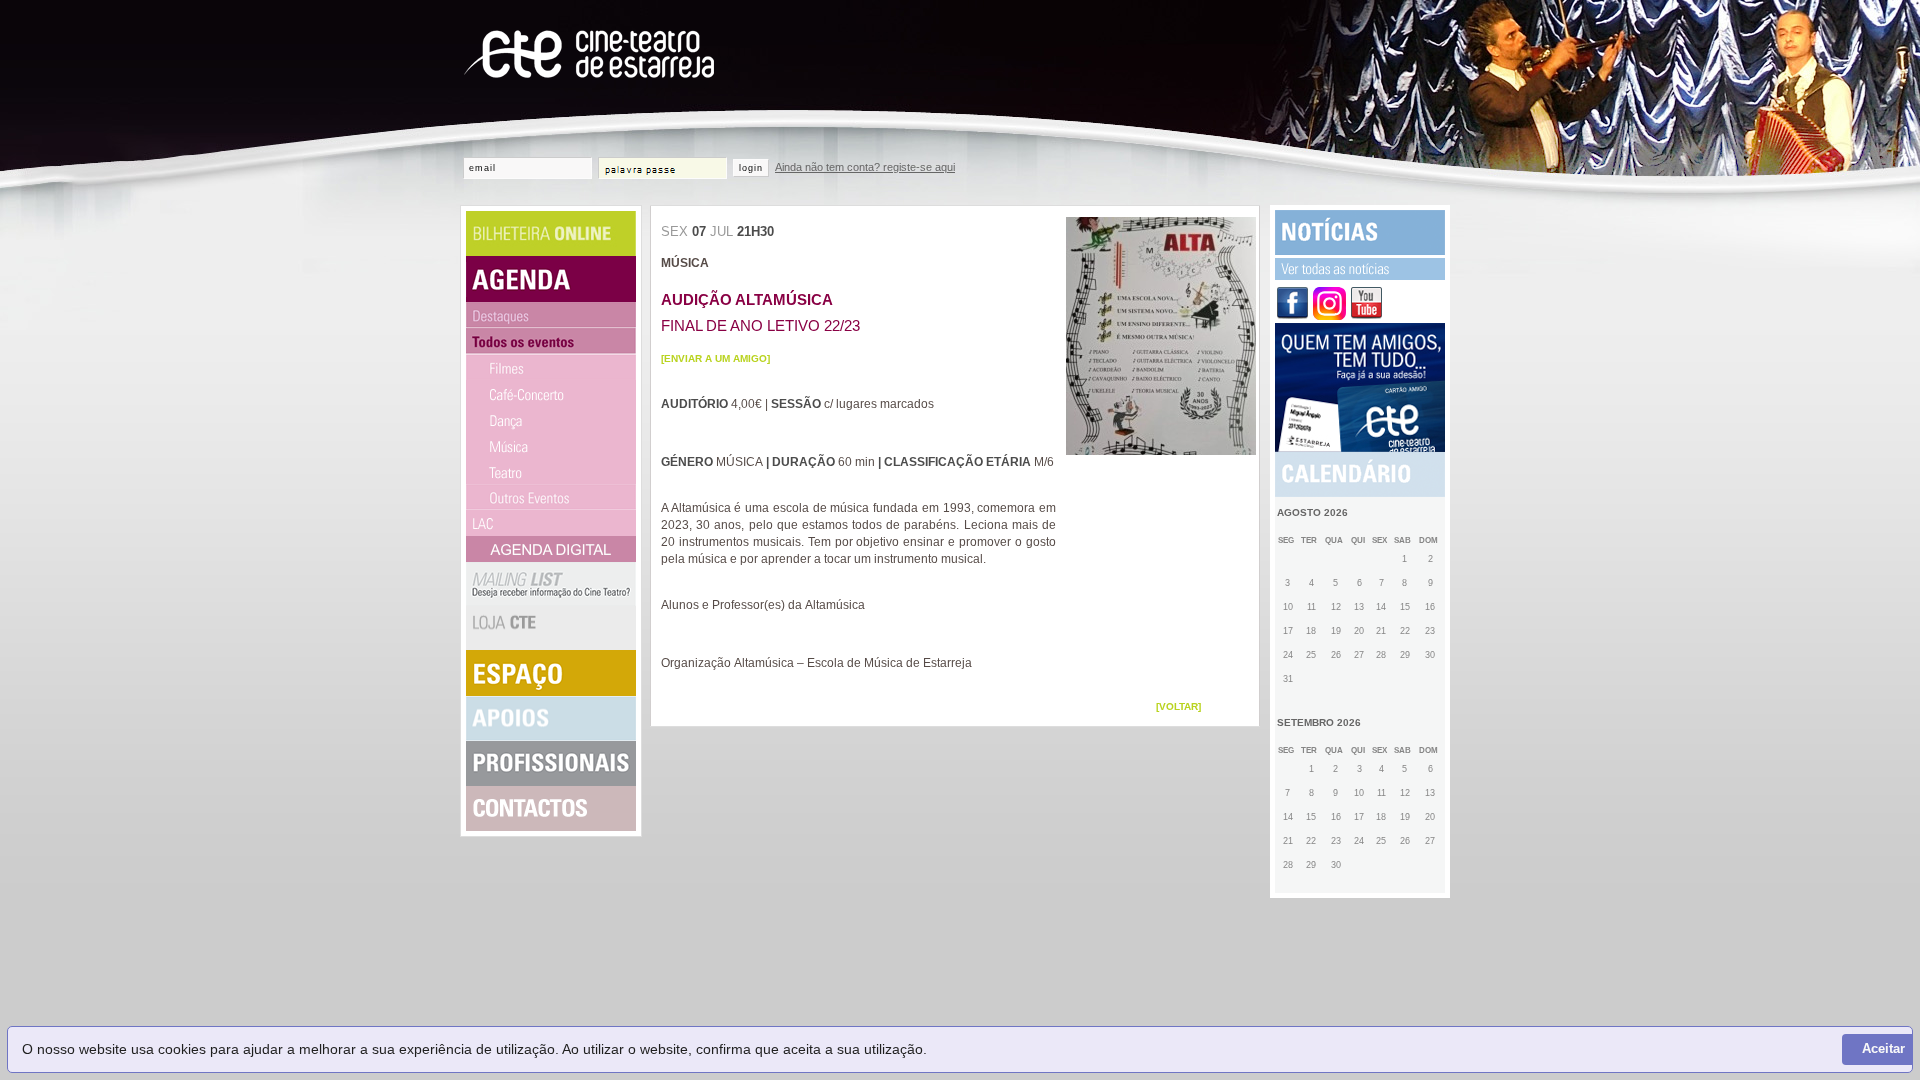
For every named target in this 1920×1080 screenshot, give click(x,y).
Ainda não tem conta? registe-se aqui (865, 167)
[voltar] (1178, 706)
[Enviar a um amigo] (715, 358)
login (751, 168)
